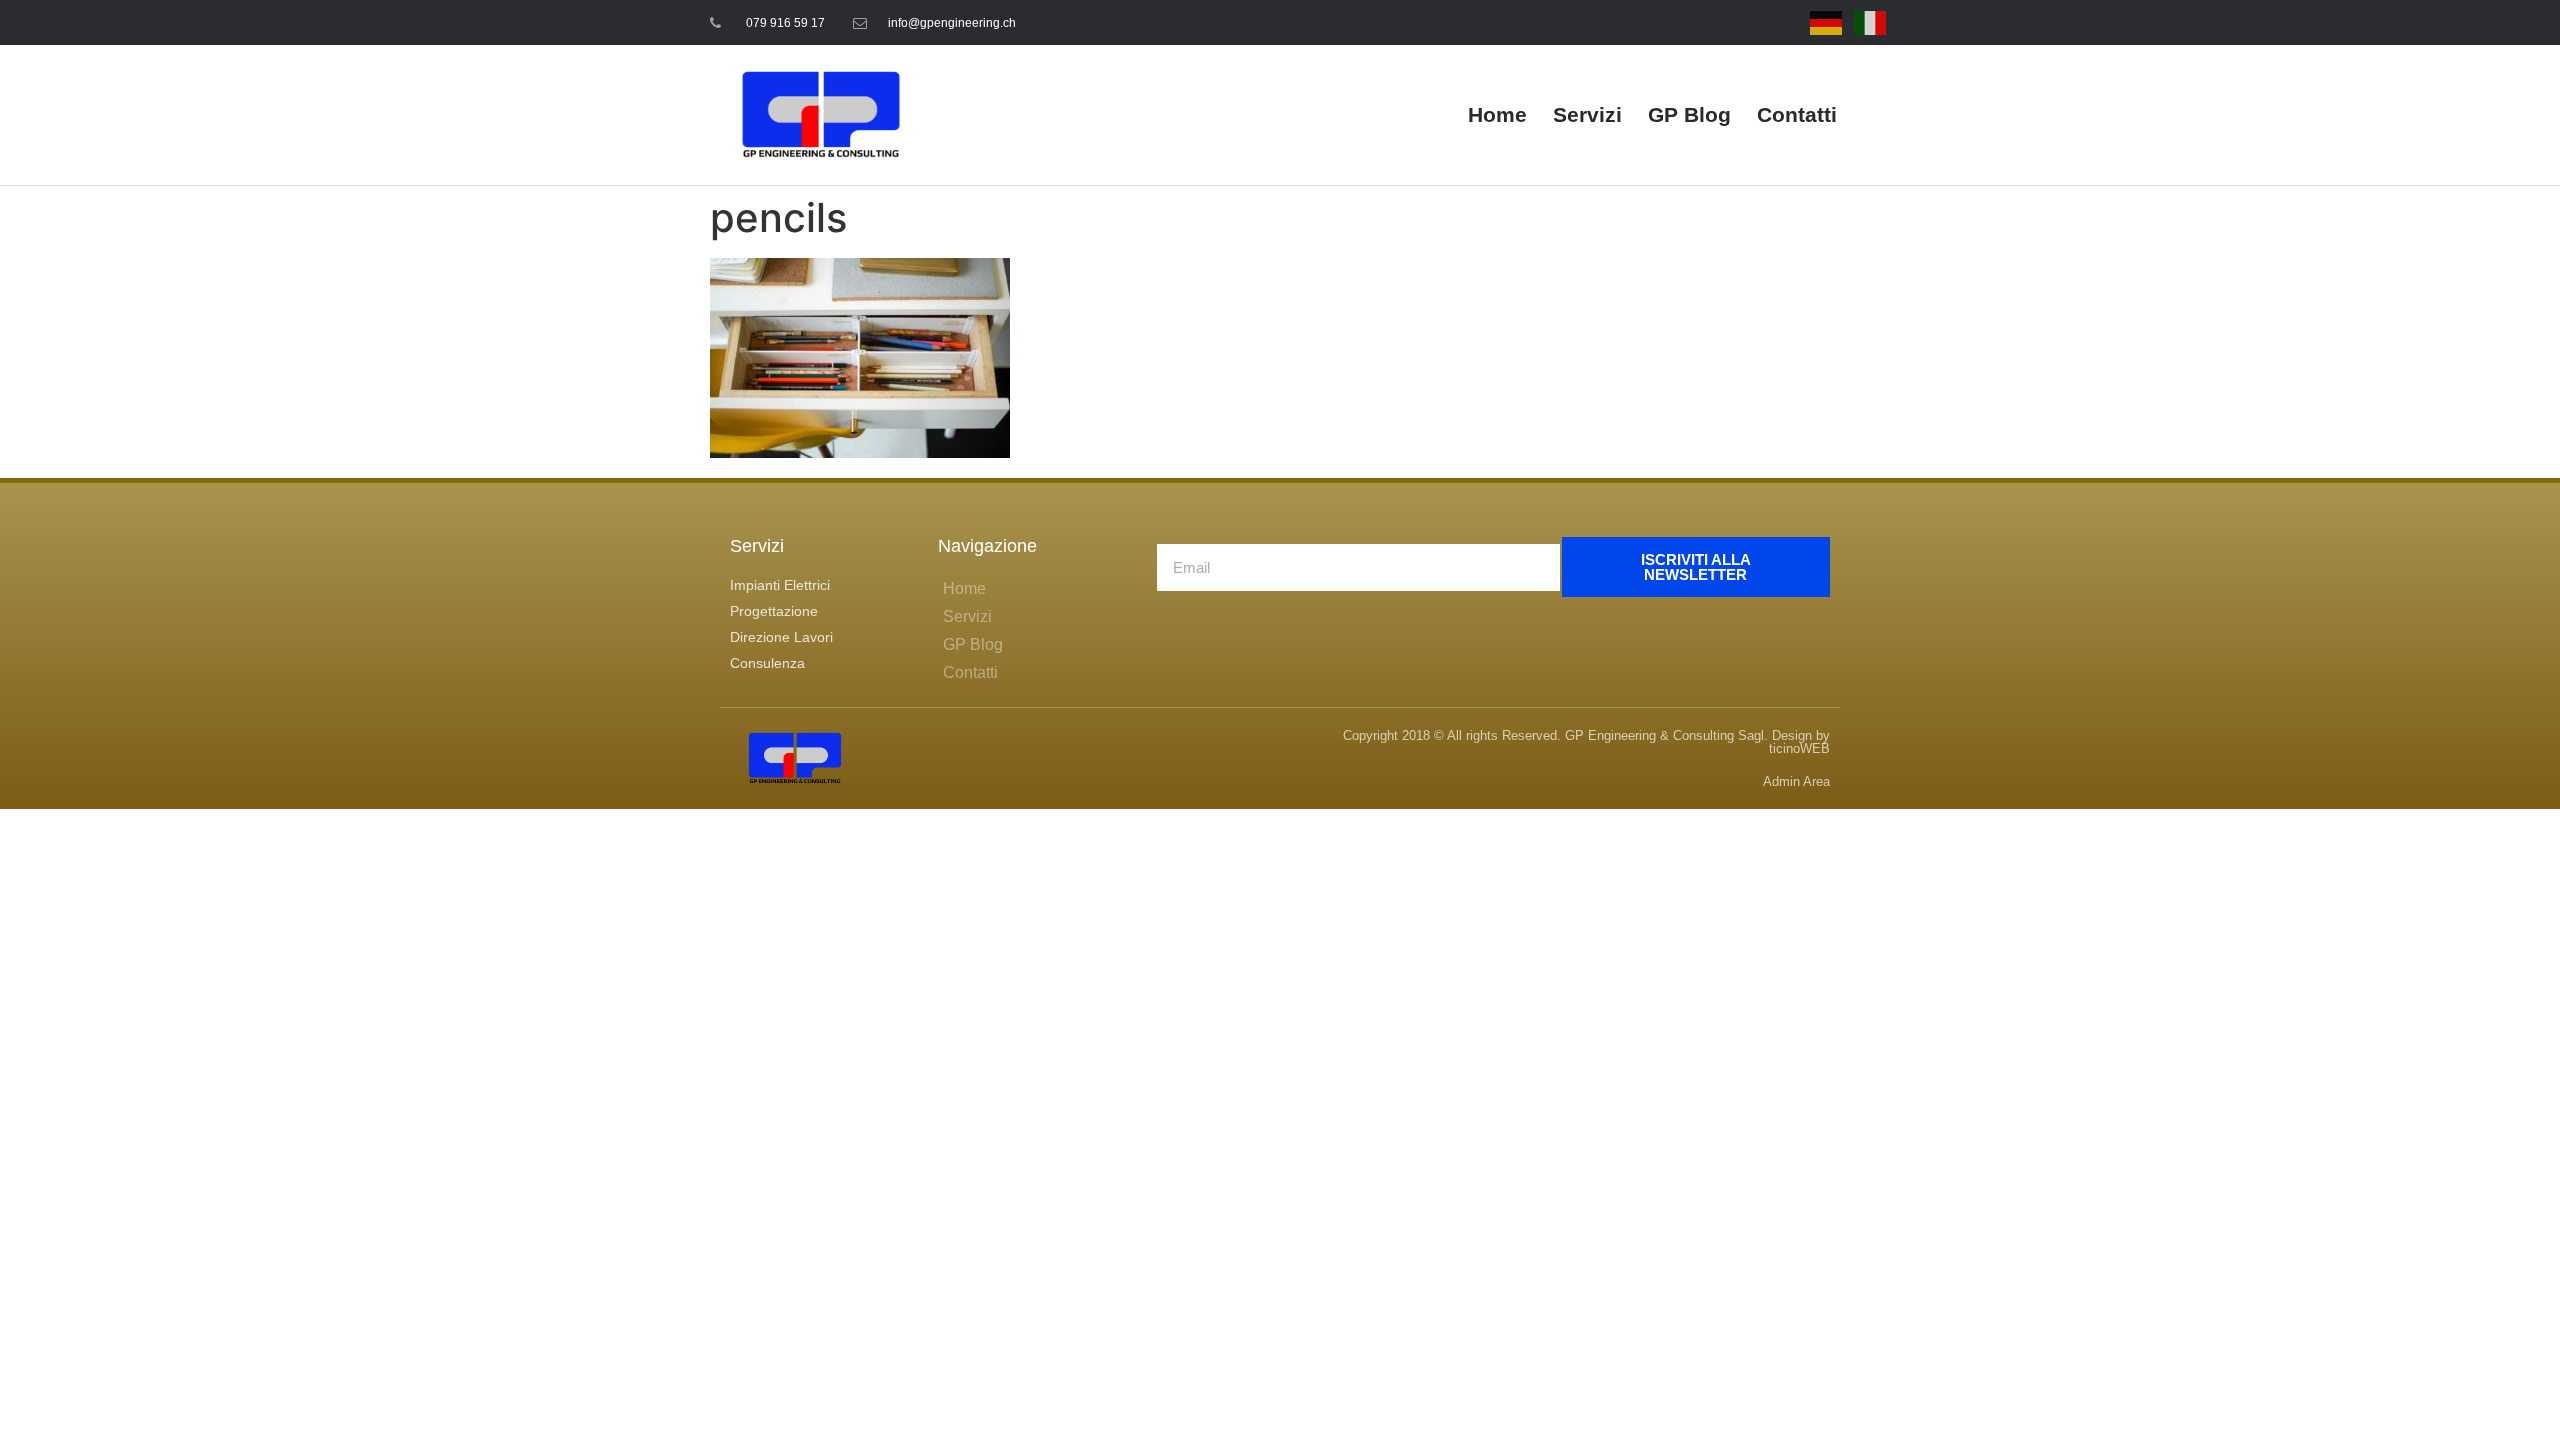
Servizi (1587, 114)
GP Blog (1689, 114)
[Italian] (1871, 22)
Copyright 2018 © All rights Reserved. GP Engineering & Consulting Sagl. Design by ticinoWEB (1586, 742)
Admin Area (1796, 781)
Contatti (1797, 114)
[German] (1827, 22)
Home (1497, 114)
